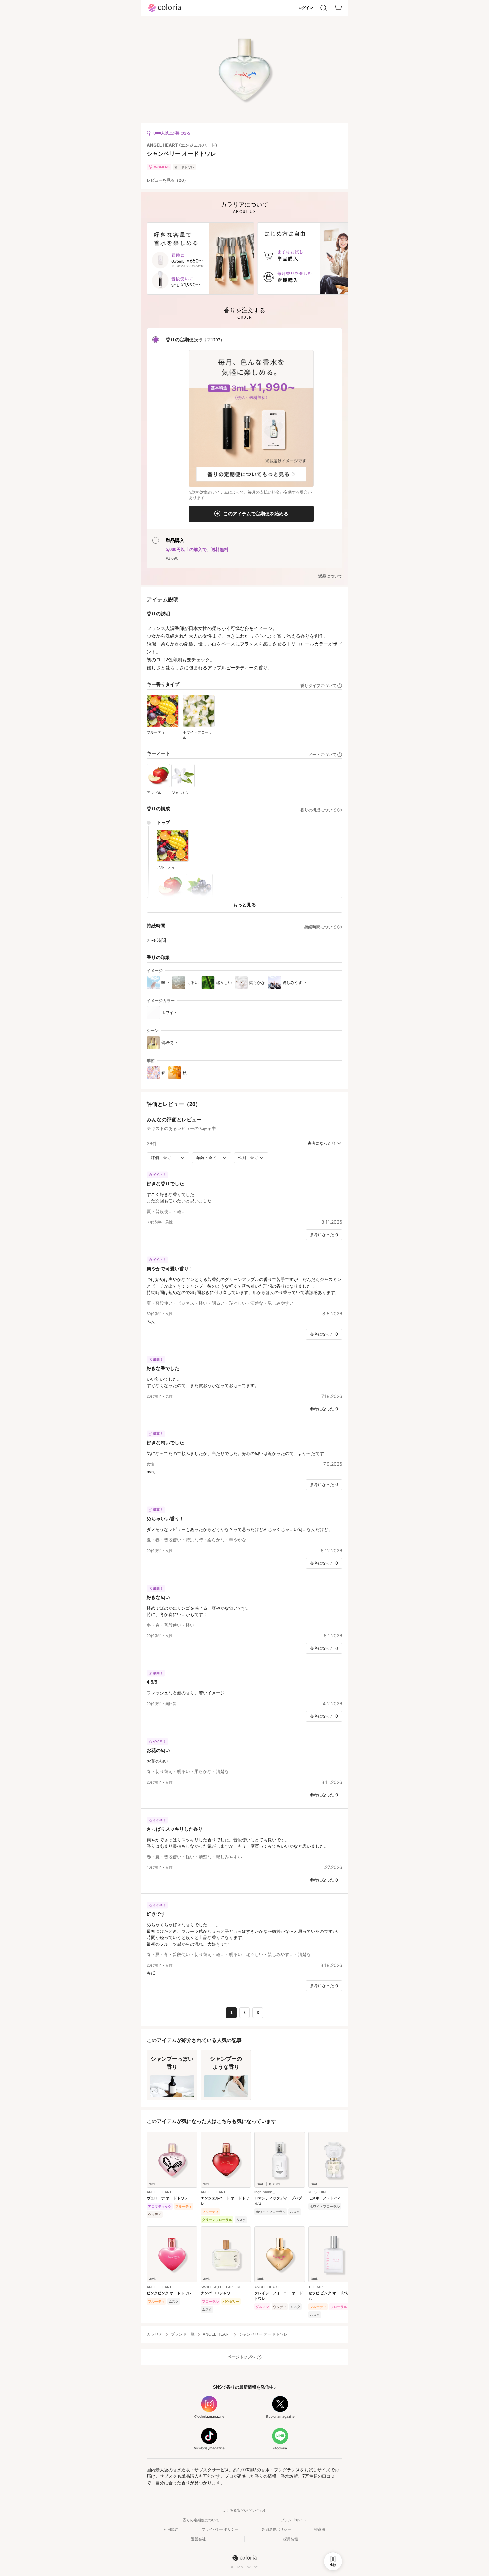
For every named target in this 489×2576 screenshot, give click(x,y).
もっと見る (244, 905)
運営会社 (198, 2539)
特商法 (320, 2529)
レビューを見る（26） (167, 180)
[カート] (338, 8)
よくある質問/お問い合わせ (245, 2510)
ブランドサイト (294, 2520)
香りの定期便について (201, 2520)
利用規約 (171, 2529)
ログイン (306, 8)
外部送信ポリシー (276, 2529)
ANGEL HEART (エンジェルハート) (182, 145)
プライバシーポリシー (220, 2529)
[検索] (324, 8)
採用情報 (291, 2539)
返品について (330, 576)
